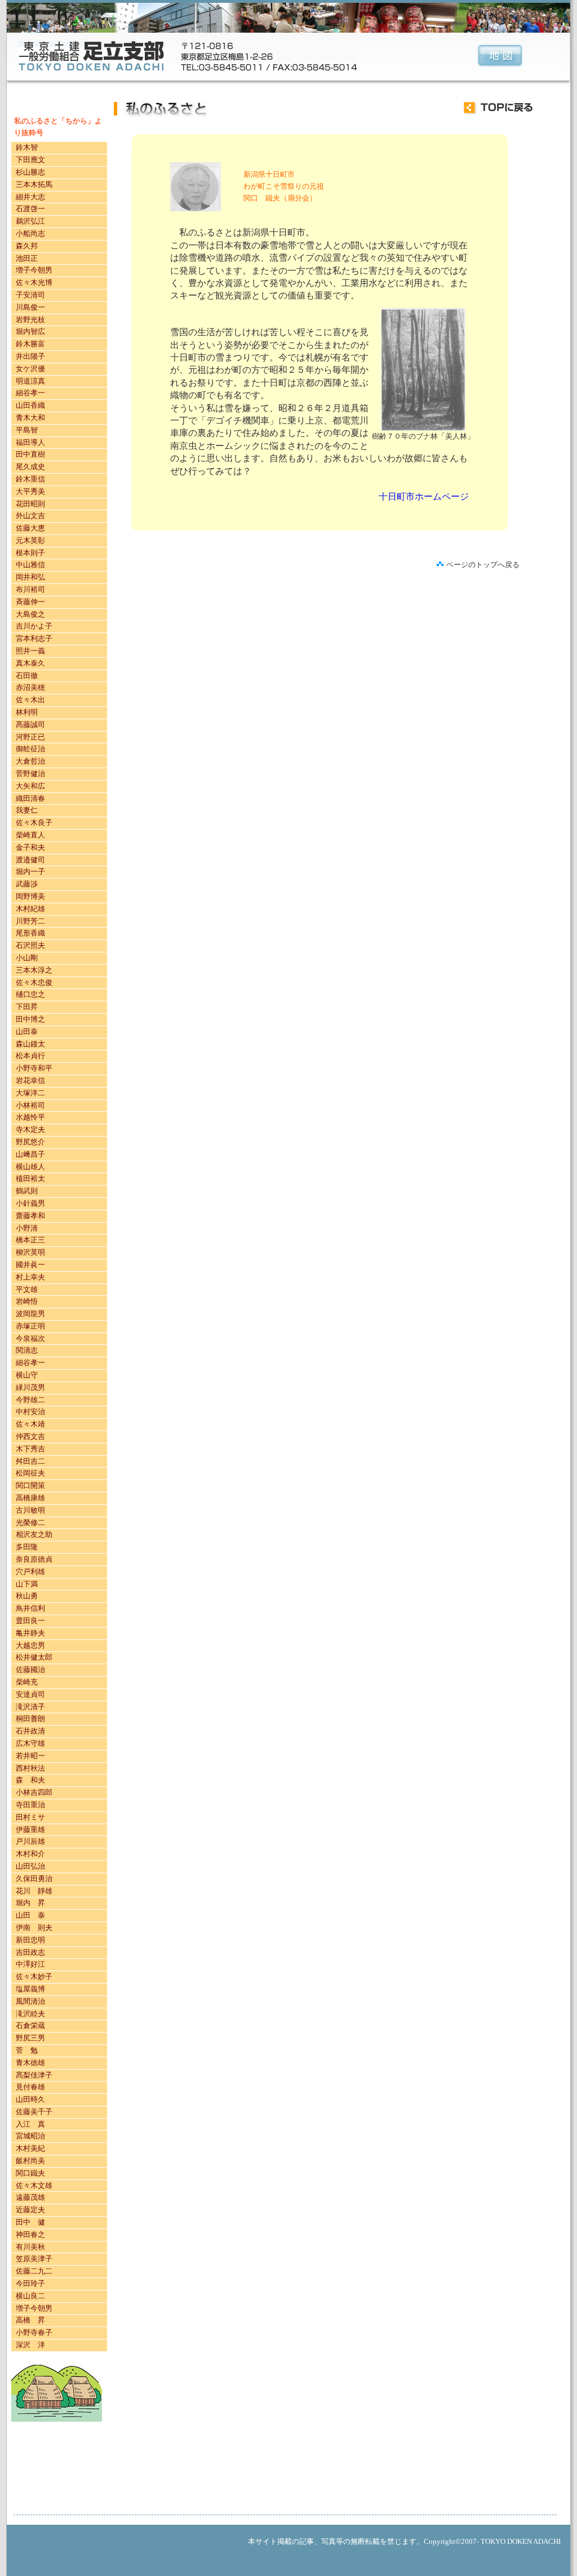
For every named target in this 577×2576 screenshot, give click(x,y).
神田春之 (30, 2234)
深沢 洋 (30, 2345)
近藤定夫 (30, 2210)
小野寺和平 (34, 1068)
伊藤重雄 (30, 1830)
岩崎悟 (28, 1301)
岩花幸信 (30, 1080)
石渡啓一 (30, 209)
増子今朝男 (34, 270)
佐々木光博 (34, 282)
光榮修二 (30, 1523)
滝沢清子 (30, 1707)
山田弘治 (30, 1866)
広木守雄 (30, 1743)
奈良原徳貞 (34, 1559)
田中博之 (30, 1019)
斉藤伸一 (30, 602)
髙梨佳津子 (34, 2075)
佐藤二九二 (34, 2271)
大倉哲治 (30, 761)
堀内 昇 (30, 1903)
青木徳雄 (30, 2063)
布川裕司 (30, 589)
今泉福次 (30, 1338)
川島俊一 (30, 307)
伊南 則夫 (34, 1927)
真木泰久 (30, 663)
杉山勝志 (30, 172)
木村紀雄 (30, 909)
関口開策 (30, 1485)
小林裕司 (30, 1105)
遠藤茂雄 (30, 2197)
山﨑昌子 (30, 1154)
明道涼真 (30, 381)
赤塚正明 (30, 1326)
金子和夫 (30, 847)
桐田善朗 (30, 1719)
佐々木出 (30, 700)
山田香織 (30, 405)
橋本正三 (30, 1240)
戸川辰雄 (30, 1841)
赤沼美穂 (30, 687)
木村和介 (30, 1854)
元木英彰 (30, 540)
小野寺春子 (34, 2332)
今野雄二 (30, 1400)
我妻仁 (27, 810)
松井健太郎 (34, 1657)
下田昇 (27, 1007)
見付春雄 (30, 2087)
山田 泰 (30, 1915)
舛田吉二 (30, 1461)
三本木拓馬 (34, 184)
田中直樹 (30, 454)
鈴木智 (27, 147)
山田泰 (27, 1031)
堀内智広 (30, 331)
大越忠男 (30, 1645)
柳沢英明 (30, 1252)
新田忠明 (30, 1940)
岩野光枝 (30, 320)
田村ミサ (30, 1817)
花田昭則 (30, 504)
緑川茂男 (30, 1387)
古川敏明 (30, 1510)
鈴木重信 (30, 479)
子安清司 (30, 295)
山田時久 (30, 2099)
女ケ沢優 (30, 369)
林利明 (27, 712)
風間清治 (30, 2001)
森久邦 (27, 246)
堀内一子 (30, 872)
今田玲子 (30, 2283)
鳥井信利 (30, 1608)
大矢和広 (30, 786)
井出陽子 (30, 356)
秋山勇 (27, 1596)
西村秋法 (30, 1768)
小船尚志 (30, 233)
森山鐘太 (30, 1044)
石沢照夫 (30, 945)
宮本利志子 (34, 638)
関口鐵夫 (30, 2173)
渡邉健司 (30, 860)
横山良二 (30, 2296)
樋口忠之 (30, 994)
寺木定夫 (30, 1129)
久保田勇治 (34, 1878)
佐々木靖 (30, 1424)
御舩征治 (30, 749)
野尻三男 (30, 2038)
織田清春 (30, 798)
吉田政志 (30, 1952)
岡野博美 (30, 896)
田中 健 (30, 2222)
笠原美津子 (34, 2259)
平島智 (27, 430)
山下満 (27, 1584)
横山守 (27, 1375)
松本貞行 (30, 1056)
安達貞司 (30, 1694)
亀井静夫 (30, 1633)
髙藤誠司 (30, 725)
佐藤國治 (30, 1670)
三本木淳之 (34, 970)
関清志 (27, 1350)
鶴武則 (27, 1191)
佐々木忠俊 (34, 982)
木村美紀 (30, 2148)
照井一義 (30, 651)
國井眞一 (30, 1265)
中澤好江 (30, 1964)
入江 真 (30, 2124)
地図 (500, 57)
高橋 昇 (30, 2320)
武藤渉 (27, 884)
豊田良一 (30, 1621)
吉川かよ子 (34, 626)
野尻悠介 (30, 1142)
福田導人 (30, 442)
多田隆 (27, 1547)
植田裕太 (30, 1178)
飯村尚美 (30, 2161)
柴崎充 (27, 1682)
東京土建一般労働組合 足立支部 (91, 56)
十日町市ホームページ (424, 496)
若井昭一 (30, 1756)
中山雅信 (30, 565)
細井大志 (30, 197)
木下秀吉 (30, 1449)
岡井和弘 (30, 577)
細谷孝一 (30, 393)
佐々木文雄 (34, 2185)
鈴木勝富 (30, 344)
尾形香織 (30, 933)
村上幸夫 (30, 1277)
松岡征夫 (30, 1473)
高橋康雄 (30, 1498)
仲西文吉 (30, 1436)
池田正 (27, 258)
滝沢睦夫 (30, 2014)
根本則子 (30, 553)
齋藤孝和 (30, 1216)
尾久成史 (30, 467)
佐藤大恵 (30, 528)
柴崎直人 (30, 835)
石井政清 (30, 1731)
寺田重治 (30, 1805)
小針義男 (30, 1203)
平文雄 (27, 1289)
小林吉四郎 (34, 1792)
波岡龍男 (30, 1314)
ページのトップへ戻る (483, 565)
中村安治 (30, 1412)
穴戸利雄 (30, 1572)
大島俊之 (30, 614)
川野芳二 (30, 921)
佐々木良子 (34, 823)
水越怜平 (30, 1117)
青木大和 (30, 418)
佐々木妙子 (34, 1976)
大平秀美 (30, 491)
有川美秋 (30, 2247)
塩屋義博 (30, 1989)
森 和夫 (30, 1780)
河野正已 (30, 737)
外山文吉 (30, 516)
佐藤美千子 (34, 2112)
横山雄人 (30, 1167)
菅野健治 (30, 774)
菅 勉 (27, 2050)
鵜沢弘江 (30, 221)
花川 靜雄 (34, 1891)
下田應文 (30, 160)
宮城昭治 (30, 2136)
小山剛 (27, 958)
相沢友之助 (34, 1534)
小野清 (27, 1228)
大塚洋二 (30, 1093)
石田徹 (27, 676)
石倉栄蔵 (30, 2025)
